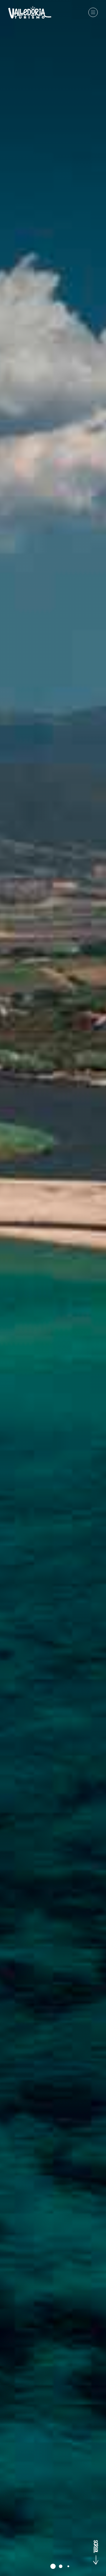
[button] (53, 2566)
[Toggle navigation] (93, 12)
